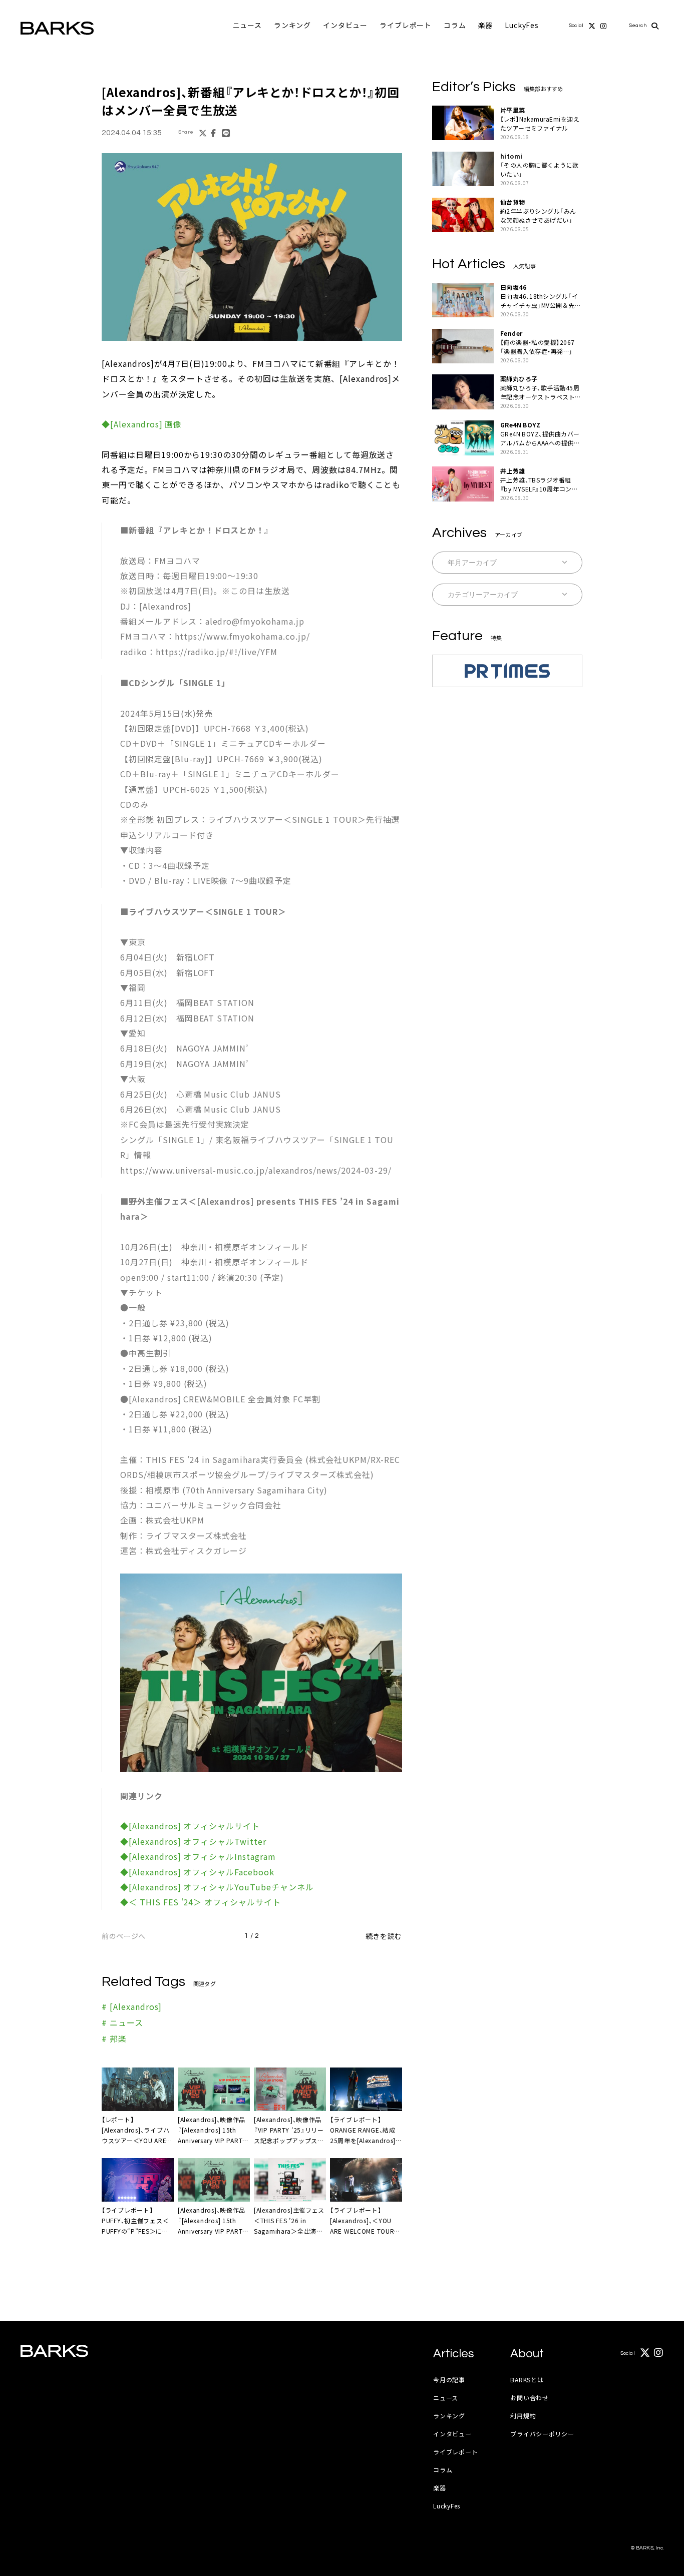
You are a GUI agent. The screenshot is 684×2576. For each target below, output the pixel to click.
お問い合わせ (529, 2398)
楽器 (486, 25)
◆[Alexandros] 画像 (142, 424)
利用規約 (523, 2416)
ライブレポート (406, 25)
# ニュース (122, 2022)
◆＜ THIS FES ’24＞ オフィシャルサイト (201, 1902)
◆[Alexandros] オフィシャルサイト (190, 1826)
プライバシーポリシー (542, 2434)
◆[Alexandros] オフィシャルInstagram (198, 1856)
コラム (455, 25)
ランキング (292, 25)
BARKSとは (527, 2380)
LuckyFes (522, 25)
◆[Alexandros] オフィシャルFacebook (197, 1872)
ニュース (247, 25)
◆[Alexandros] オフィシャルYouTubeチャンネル (217, 1887)
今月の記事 (449, 2380)
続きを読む (384, 1936)
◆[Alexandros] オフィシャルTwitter (193, 1841)
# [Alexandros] (132, 2006)
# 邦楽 (114, 2038)
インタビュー (345, 25)
